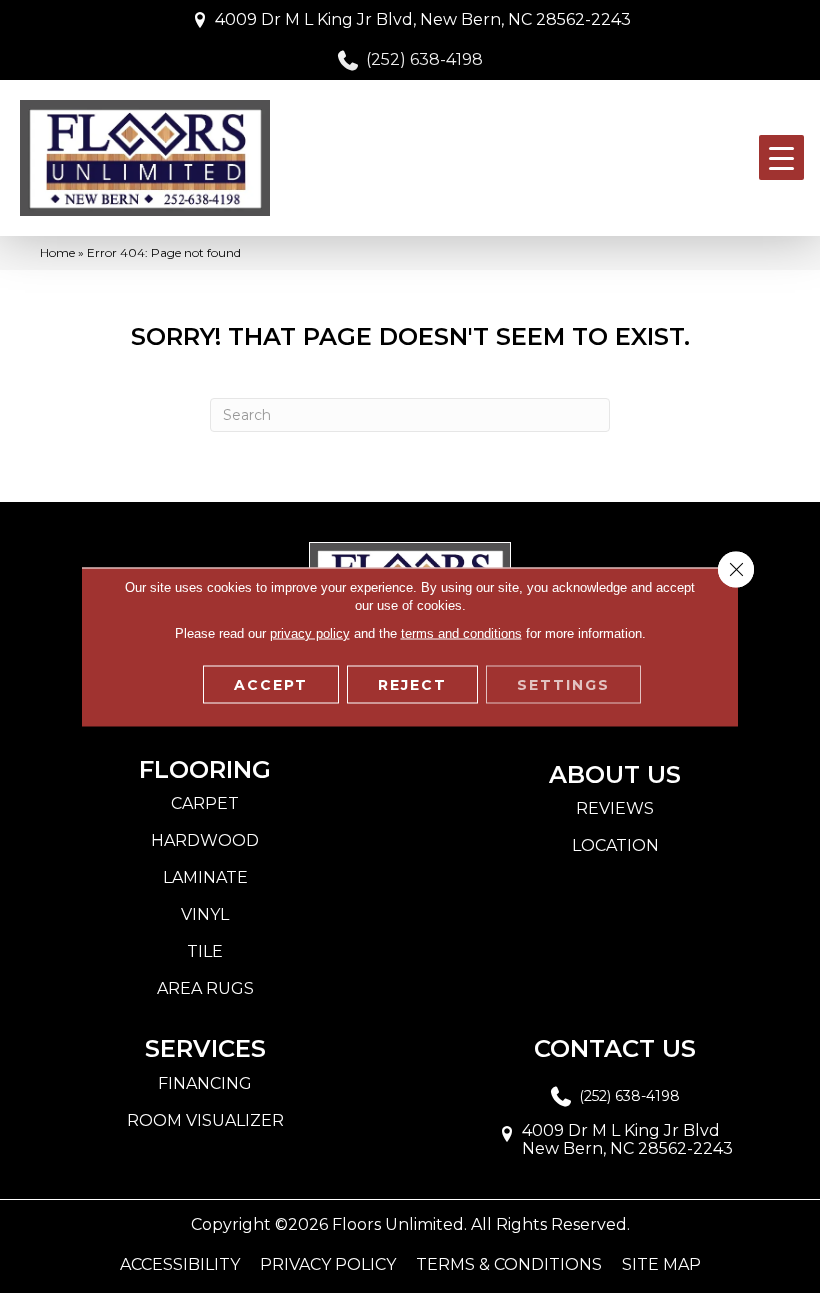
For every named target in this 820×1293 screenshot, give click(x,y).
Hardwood (205, 840)
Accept (271, 684)
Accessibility (180, 1265)
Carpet (205, 803)
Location (615, 845)
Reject (412, 684)
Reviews (615, 808)
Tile (205, 951)
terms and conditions (461, 632)
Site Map (661, 1265)
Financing (205, 1083)
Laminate (205, 877)
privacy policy (310, 632)
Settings (563, 684)
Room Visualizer (205, 1120)
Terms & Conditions (509, 1265)
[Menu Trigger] (781, 157)
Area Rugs (205, 988)
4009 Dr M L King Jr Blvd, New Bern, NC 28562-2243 (423, 19)
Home (57, 252)
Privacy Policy (328, 1265)
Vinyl (205, 914)
